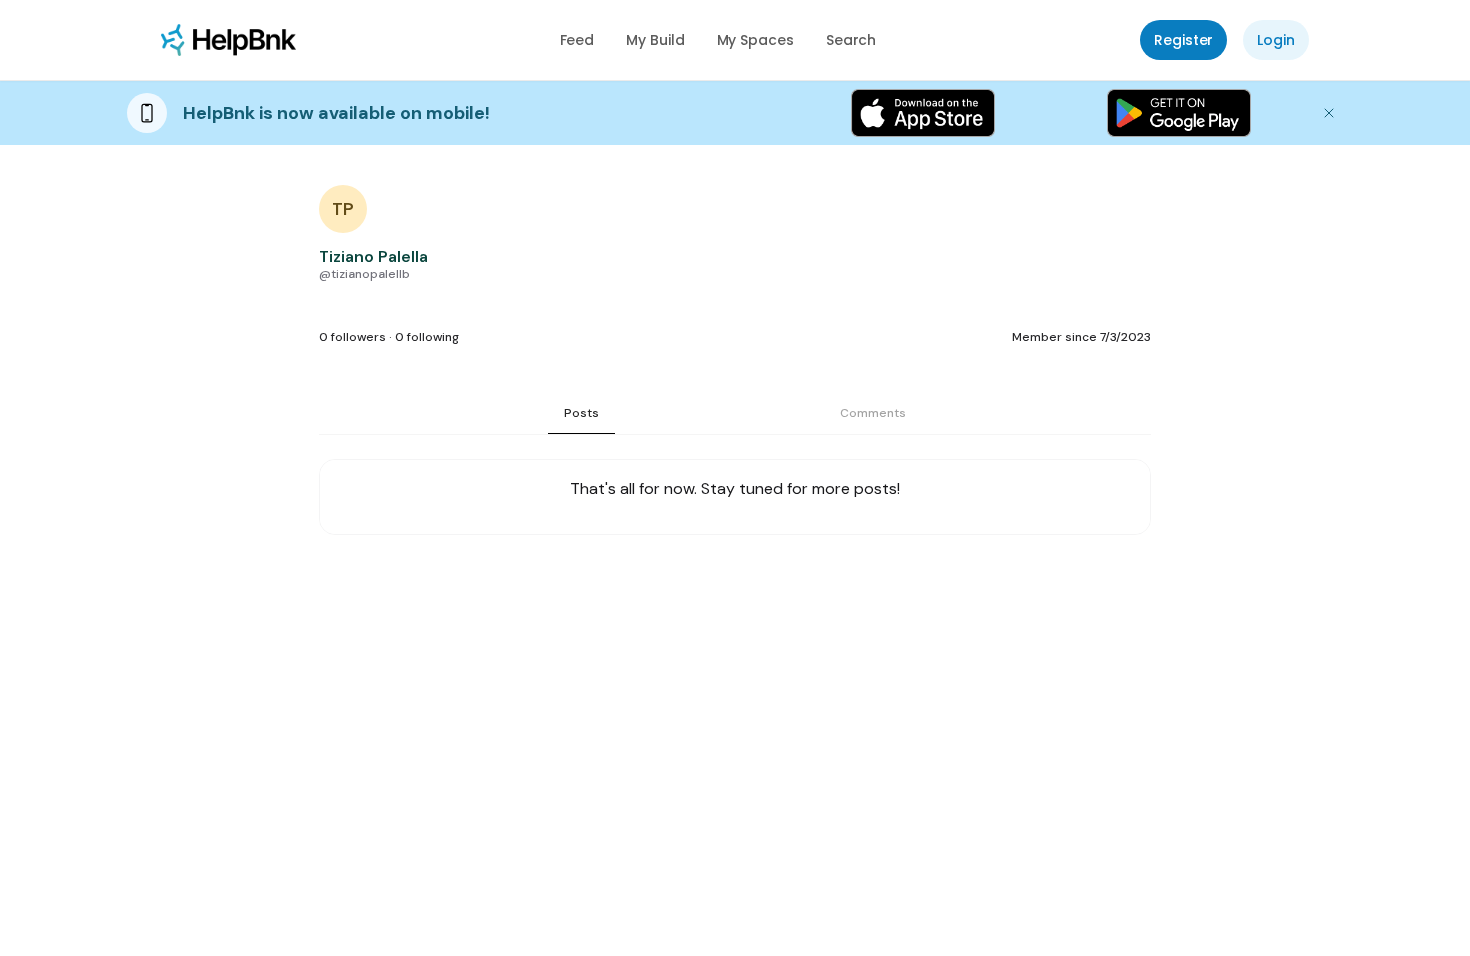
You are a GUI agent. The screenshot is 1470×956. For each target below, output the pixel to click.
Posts (581, 413)
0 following (427, 337)
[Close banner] (1329, 113)
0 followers (352, 337)
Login (1276, 40)
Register (1183, 40)
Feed (577, 40)
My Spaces (755, 40)
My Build (655, 40)
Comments (873, 413)
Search (851, 40)
